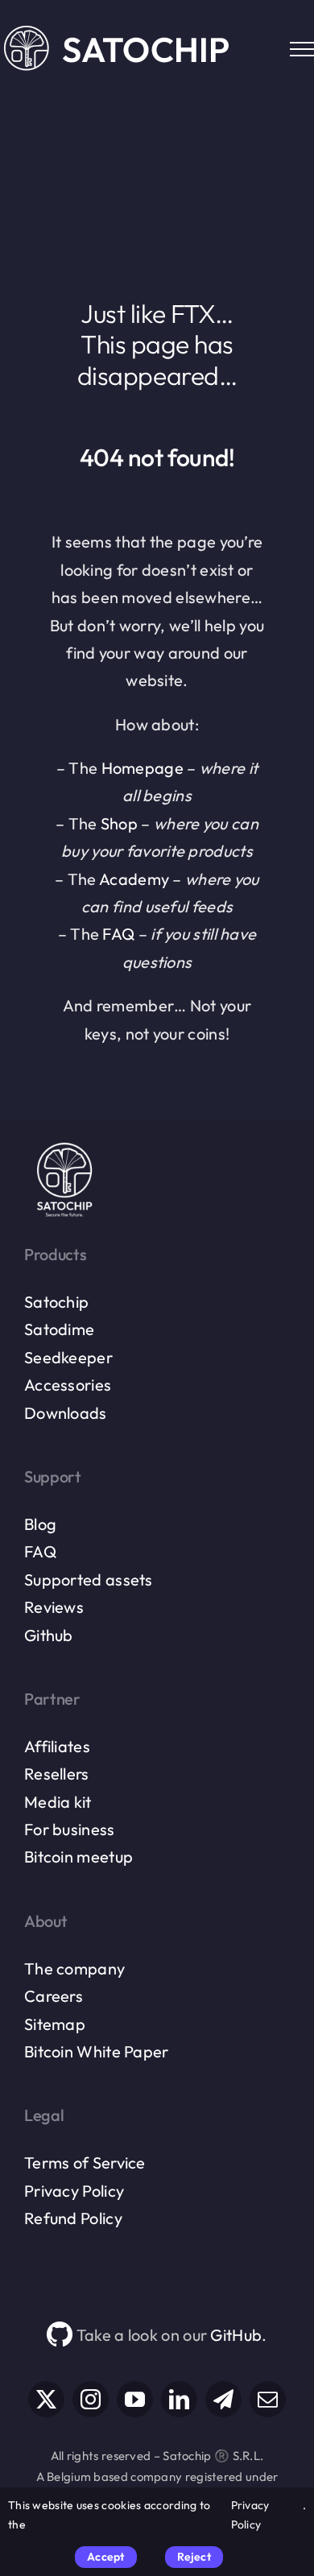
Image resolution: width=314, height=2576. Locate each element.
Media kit (58, 1802)
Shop (119, 823)
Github (49, 1635)
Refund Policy (73, 2218)
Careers (54, 1996)
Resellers (57, 1774)
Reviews (54, 1607)
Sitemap (55, 2024)
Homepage (143, 768)
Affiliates (57, 1746)
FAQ (118, 934)
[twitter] (46, 2399)
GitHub (236, 2335)
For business (70, 1829)
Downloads (66, 1413)
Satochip (56, 1302)
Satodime (59, 1329)
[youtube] (135, 2399)
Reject (194, 2557)
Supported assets (89, 1580)
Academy (134, 879)
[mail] (268, 2399)
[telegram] (223, 2399)
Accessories (68, 1385)
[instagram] (91, 2399)
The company (74, 1968)
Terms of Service (85, 2163)
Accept (105, 2557)
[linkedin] (179, 2399)
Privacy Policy (74, 2191)
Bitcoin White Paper (97, 2051)
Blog (40, 1524)
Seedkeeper (68, 1357)
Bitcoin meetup (78, 1857)
